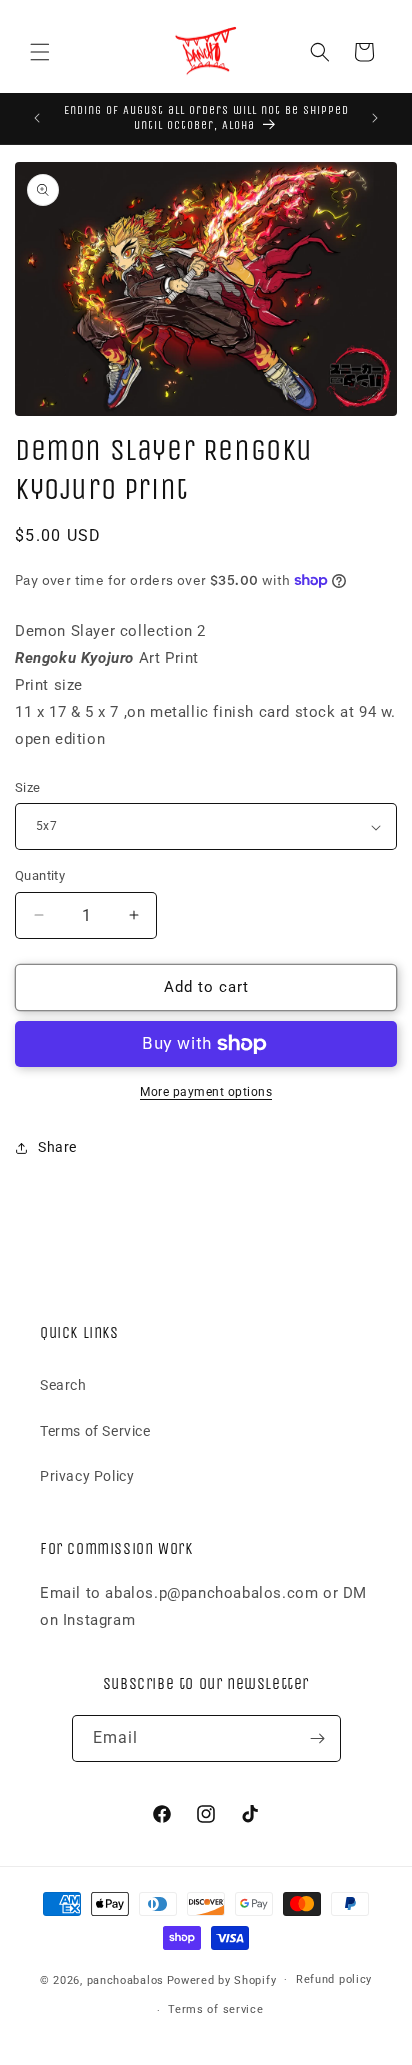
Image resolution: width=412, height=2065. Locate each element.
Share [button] (57, 1147)
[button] (40, 52)
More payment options (206, 1092)
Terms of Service (95, 1431)
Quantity (40, 875)
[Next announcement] (375, 118)
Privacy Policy (87, 1476)
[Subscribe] (318, 1738)
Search (63, 1385)
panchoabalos (125, 1979)
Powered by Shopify (222, 1979)
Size (28, 787)
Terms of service (215, 2009)
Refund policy (334, 1979)
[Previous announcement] (37, 118)
